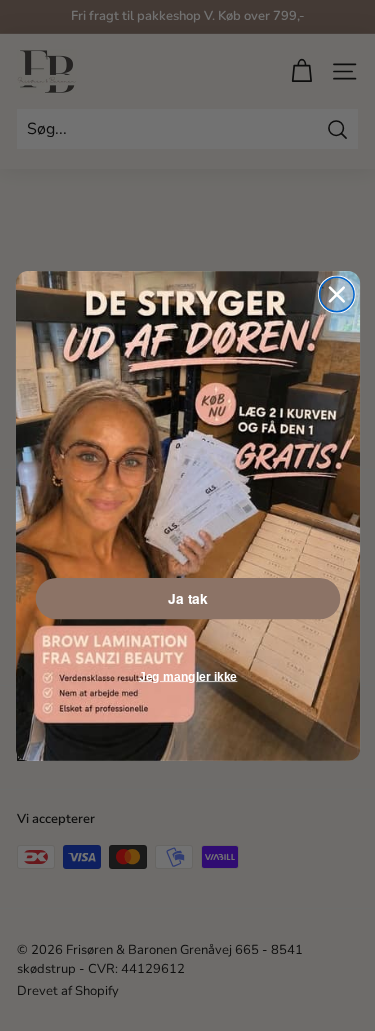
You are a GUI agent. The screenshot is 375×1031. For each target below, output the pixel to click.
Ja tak (187, 598)
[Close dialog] (336, 294)
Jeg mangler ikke (187, 675)
